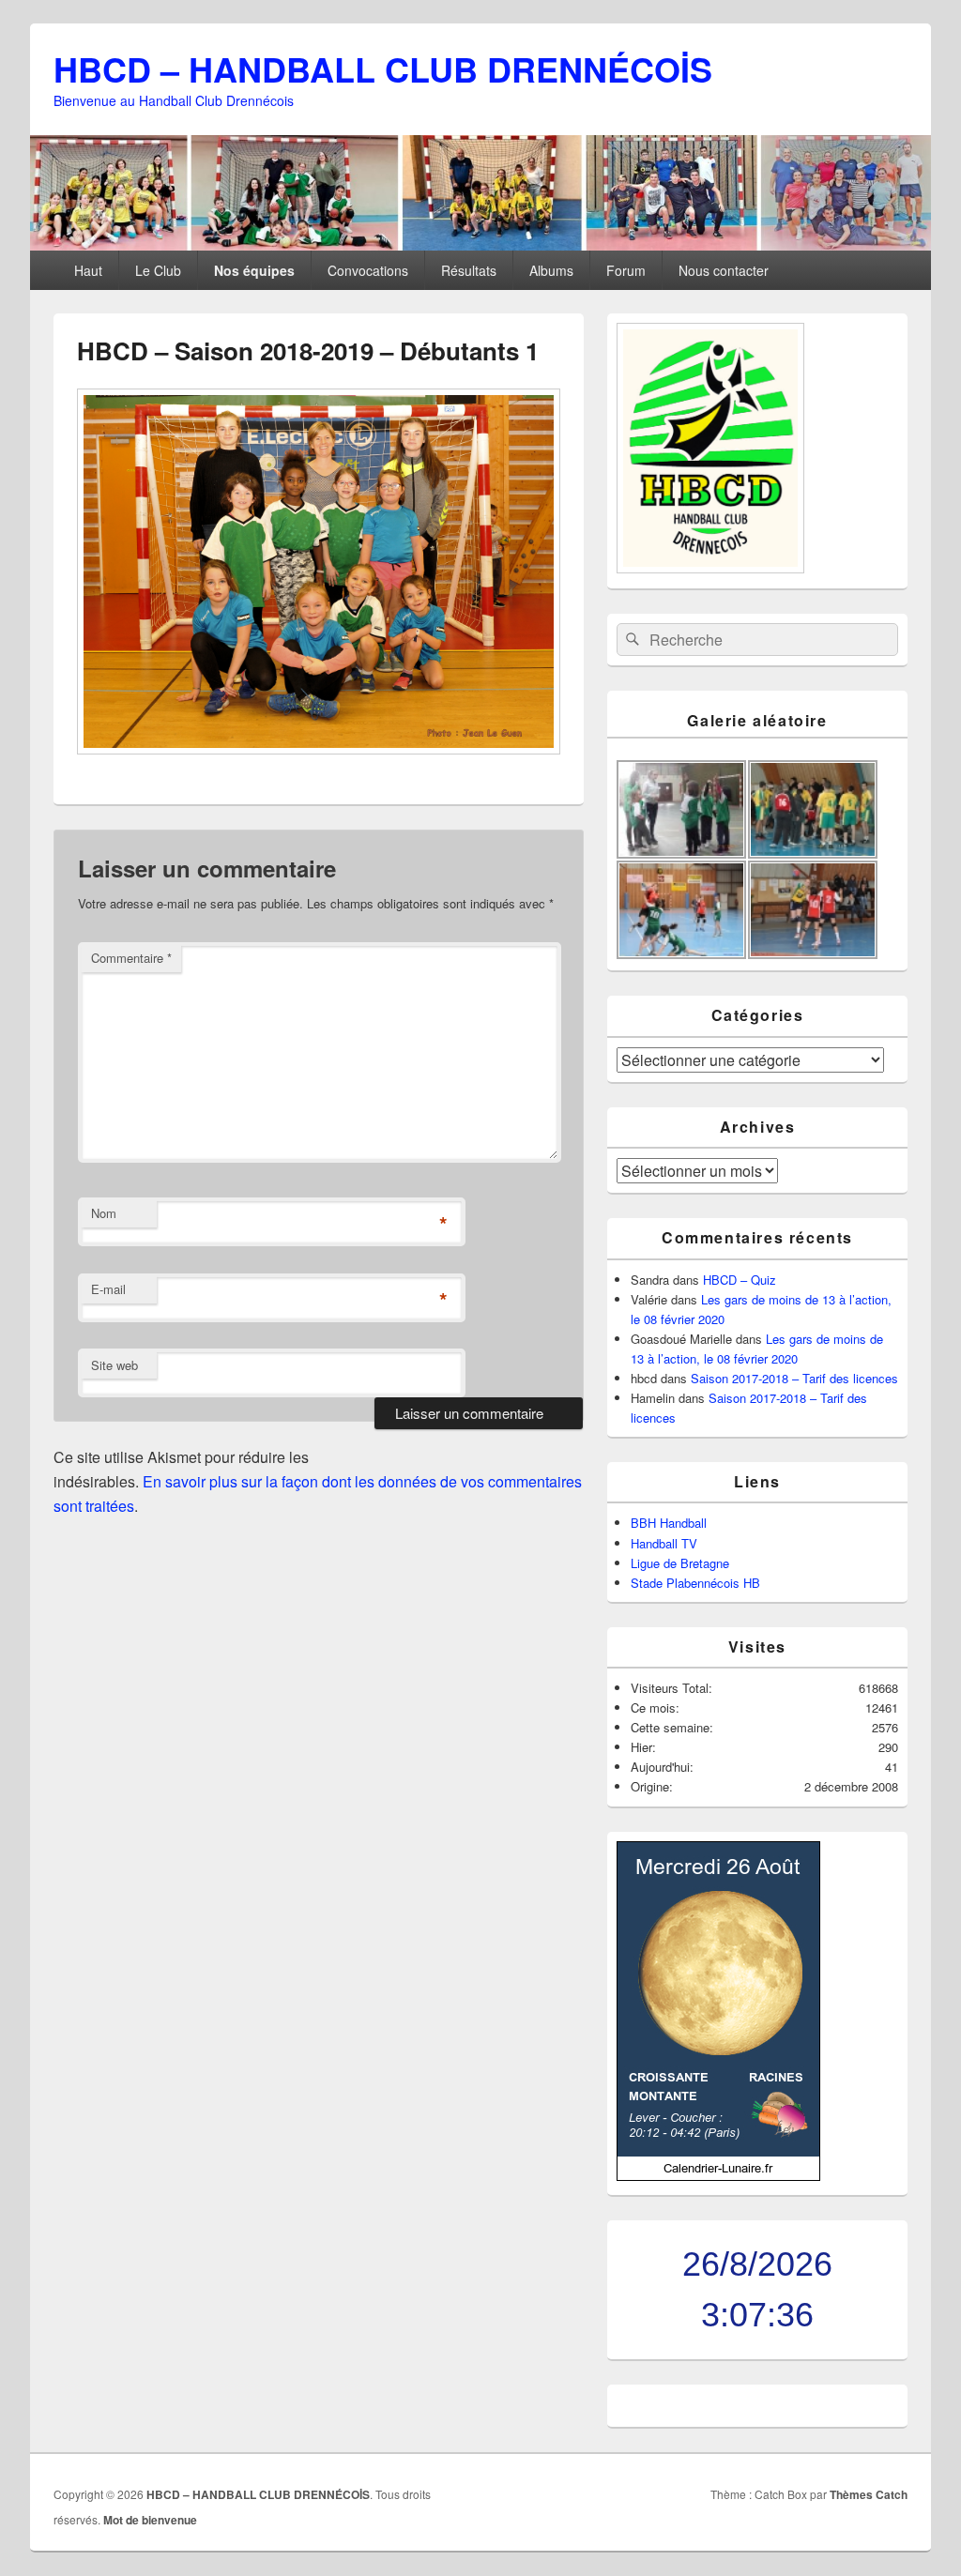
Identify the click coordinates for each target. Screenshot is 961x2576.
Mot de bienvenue (150, 2520)
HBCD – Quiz (740, 1280)
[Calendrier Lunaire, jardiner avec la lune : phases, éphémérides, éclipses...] (718, 2176)
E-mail (108, 1289)
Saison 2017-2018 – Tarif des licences (794, 1378)
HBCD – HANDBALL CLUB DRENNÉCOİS (383, 69)
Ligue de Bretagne (680, 1563)
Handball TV (664, 1543)
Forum (626, 270)
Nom (104, 1213)
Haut (88, 270)
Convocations (368, 270)
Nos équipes (254, 270)
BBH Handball (669, 1523)
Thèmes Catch (869, 2494)
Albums (551, 270)
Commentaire (131, 958)
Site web (114, 1365)
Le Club (158, 270)
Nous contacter (724, 270)
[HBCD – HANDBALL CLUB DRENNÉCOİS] (480, 244)
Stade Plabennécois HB (695, 1583)
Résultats (469, 270)
